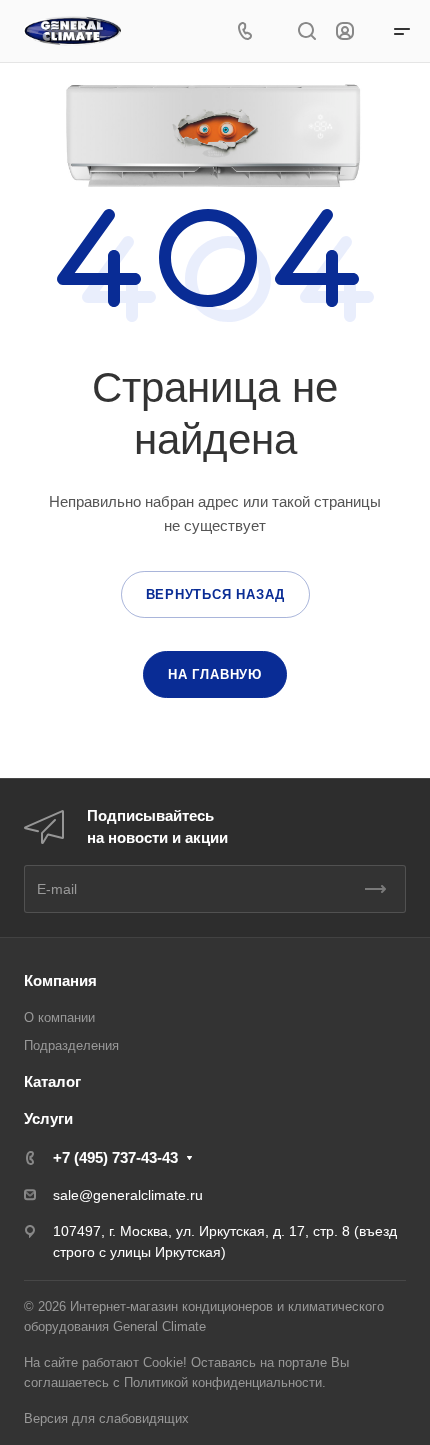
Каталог (52, 1081)
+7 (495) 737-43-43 (115, 1157)
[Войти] (345, 31)
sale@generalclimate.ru (128, 1195)
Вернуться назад (215, 594)
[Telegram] (274, 31)
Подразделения (71, 1045)
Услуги (48, 1118)
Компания (60, 980)
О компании (59, 1017)
